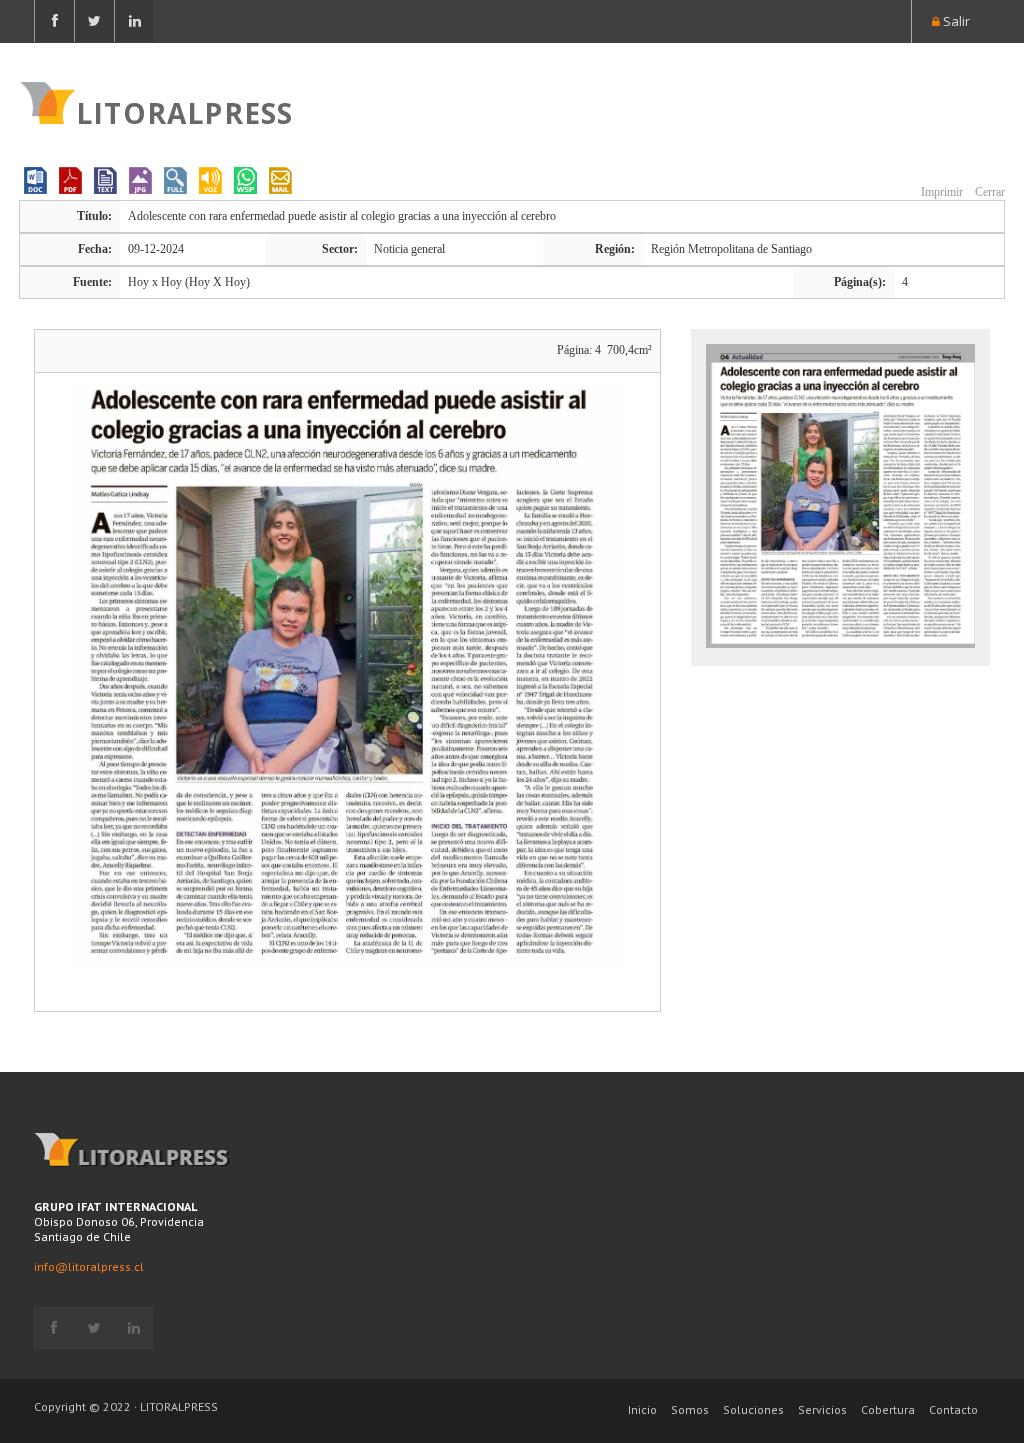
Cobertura (888, 1409)
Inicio (642, 1409)
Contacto (953, 1409)
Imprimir (940, 192)
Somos (690, 1409)
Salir (955, 21)
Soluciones (753, 1409)
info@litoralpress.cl (89, 1266)
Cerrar (988, 192)
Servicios (822, 1409)
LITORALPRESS (184, 111)
